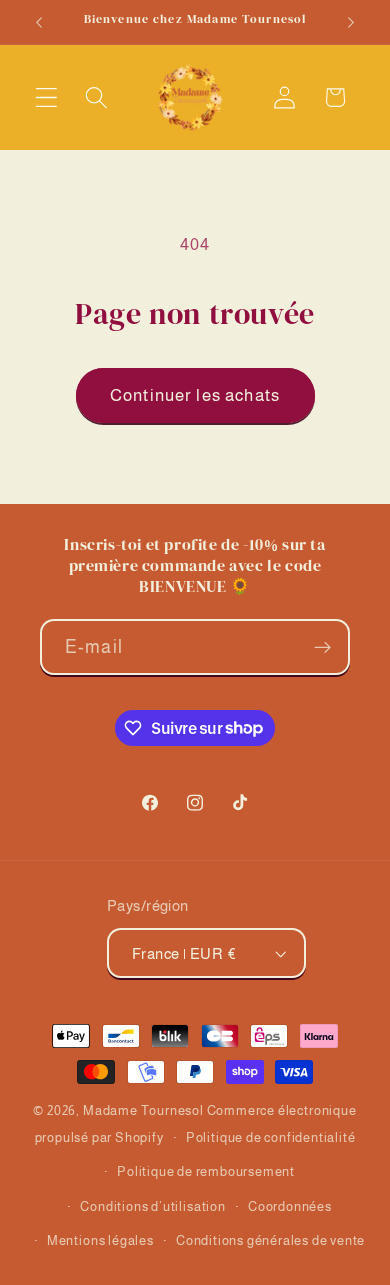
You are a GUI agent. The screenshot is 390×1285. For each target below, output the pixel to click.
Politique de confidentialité (271, 1138)
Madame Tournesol (143, 1111)
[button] (46, 97)
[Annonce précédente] (39, 22)
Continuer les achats (195, 395)
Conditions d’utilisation (152, 1207)
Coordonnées (290, 1207)
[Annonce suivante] (351, 22)
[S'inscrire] (322, 647)
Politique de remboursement (206, 1172)
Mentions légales (100, 1241)
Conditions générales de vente (270, 1241)
